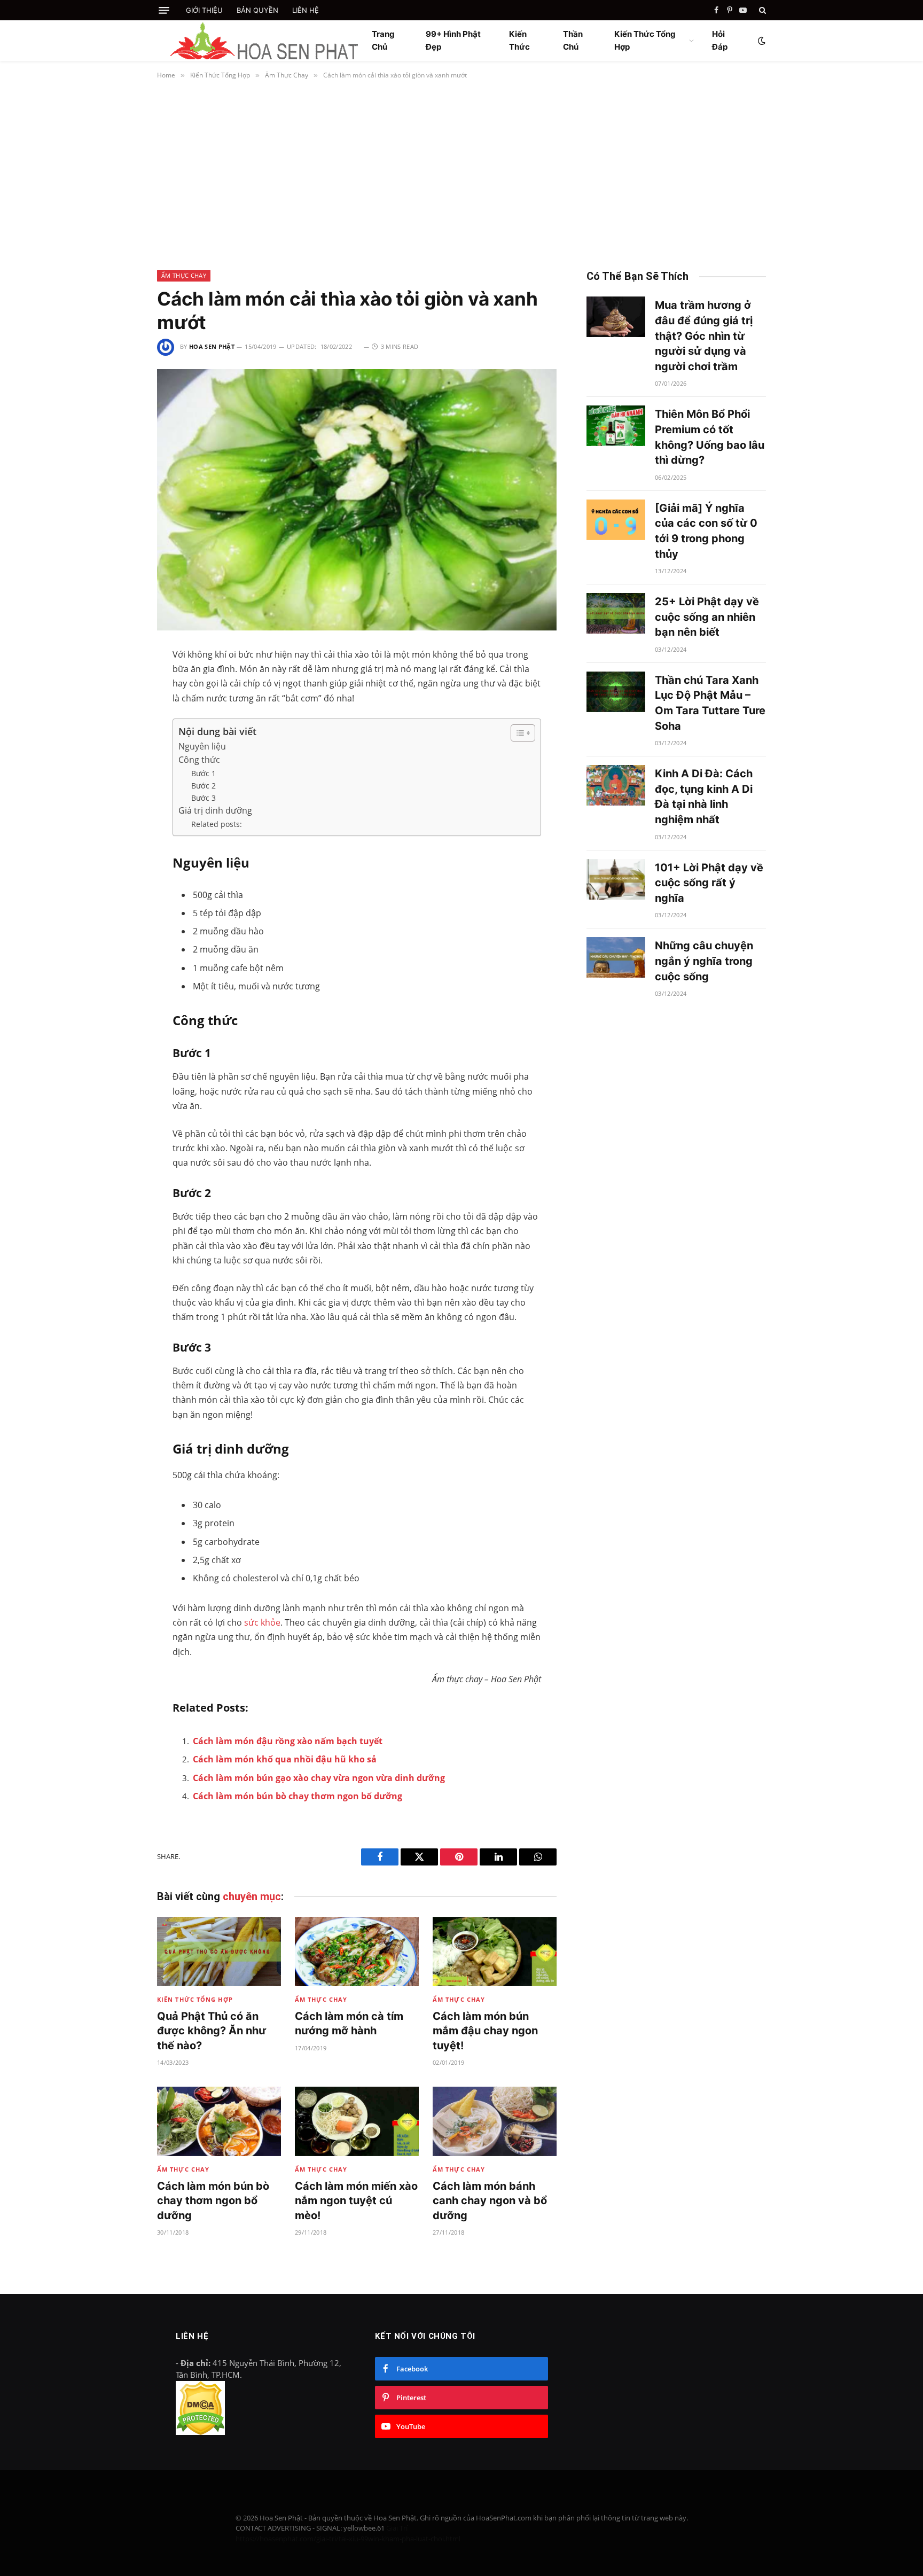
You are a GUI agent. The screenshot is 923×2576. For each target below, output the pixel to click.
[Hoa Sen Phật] (264, 41)
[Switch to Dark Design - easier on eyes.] (761, 41)
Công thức (199, 760)
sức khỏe (262, 1622)
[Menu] (164, 10)
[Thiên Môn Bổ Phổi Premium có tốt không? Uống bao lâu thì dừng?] (616, 426)
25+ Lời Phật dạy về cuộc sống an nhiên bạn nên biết (707, 617)
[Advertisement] (461, 173)
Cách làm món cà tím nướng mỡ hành (349, 2023)
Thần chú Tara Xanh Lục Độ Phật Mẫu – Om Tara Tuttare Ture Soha (710, 703)
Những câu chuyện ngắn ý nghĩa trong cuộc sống (704, 961)
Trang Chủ (383, 40)
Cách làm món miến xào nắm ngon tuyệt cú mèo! (356, 2200)
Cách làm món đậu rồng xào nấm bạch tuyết (288, 1741)
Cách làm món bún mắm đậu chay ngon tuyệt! (485, 2031)
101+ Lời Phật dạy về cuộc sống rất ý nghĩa (709, 883)
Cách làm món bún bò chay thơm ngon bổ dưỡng (298, 1796)
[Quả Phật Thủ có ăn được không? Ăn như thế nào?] (219, 1952)
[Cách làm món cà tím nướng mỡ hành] (357, 1952)
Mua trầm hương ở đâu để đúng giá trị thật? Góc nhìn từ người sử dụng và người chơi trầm (704, 335)
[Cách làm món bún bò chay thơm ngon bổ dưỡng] (219, 2122)
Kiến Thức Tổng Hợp (645, 40)
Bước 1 (204, 773)
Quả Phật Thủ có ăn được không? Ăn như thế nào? (212, 2031)
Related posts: (217, 824)
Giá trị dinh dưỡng (215, 810)
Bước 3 (204, 798)
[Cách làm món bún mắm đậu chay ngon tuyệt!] (495, 1952)
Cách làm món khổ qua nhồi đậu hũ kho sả (285, 1759)
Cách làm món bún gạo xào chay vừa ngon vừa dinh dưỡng (319, 1778)
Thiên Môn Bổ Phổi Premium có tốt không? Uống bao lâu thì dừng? (710, 437)
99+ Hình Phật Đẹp (453, 40)
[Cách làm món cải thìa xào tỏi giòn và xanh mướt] (357, 500)
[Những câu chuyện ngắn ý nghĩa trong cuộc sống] (616, 957)
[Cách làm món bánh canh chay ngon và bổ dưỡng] (495, 2122)
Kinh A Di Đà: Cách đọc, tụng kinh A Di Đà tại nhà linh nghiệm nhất (704, 797)
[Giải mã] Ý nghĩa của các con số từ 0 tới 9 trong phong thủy (706, 531)
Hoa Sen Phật (212, 346)
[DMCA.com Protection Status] (200, 2432)
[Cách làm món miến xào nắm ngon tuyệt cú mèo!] (357, 2122)
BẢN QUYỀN (257, 10)
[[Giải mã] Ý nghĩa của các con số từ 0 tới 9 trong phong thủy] (616, 520)
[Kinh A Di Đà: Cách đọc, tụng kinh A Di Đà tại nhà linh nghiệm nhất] (616, 785)
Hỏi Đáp (720, 40)
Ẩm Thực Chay (184, 275)
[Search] (761, 10)
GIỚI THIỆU (204, 10)
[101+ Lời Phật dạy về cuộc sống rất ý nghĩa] (616, 879)
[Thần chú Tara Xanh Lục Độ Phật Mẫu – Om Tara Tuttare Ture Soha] (616, 692)
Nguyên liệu (202, 746)
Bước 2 (204, 786)
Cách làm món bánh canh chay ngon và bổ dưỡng (490, 2200)
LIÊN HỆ (306, 10)
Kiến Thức (519, 40)
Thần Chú (573, 40)
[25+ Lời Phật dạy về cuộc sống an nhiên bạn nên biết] (616, 613)
